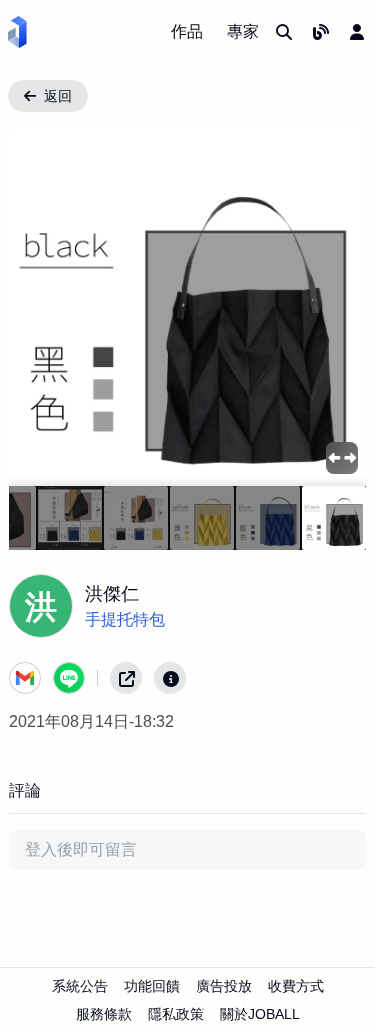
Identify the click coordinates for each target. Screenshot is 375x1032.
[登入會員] (357, 32)
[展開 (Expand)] (341, 457)
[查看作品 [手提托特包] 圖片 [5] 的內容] (70, 518)
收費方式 (296, 986)
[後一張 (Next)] (334, 307)
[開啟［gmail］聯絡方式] (25, 678)
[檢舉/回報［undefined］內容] (170, 678)
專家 (243, 31)
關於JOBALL (260, 1014)
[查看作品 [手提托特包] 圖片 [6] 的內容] (136, 518)
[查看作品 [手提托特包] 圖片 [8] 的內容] (268, 518)
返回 (58, 96)
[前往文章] (321, 32)
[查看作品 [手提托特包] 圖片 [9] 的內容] (334, 518)
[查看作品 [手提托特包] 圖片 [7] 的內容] (202, 518)
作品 (187, 31)
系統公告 (80, 986)
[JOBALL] (17, 32)
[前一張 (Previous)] (41, 307)
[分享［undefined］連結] (126, 678)
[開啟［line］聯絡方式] (69, 678)
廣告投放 (224, 986)
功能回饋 (152, 986)
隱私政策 (176, 1014)
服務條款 (104, 1014)
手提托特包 (125, 619)
